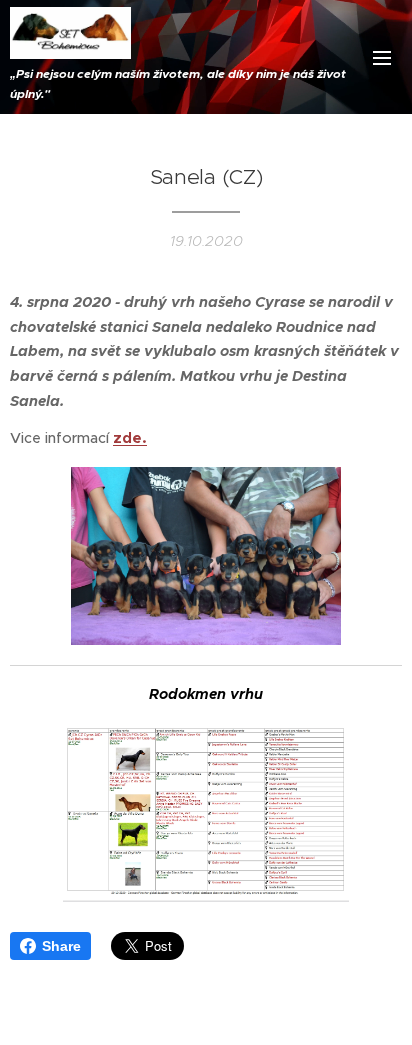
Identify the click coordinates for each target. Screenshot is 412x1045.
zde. (130, 438)
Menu (382, 57)
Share (61, 946)
